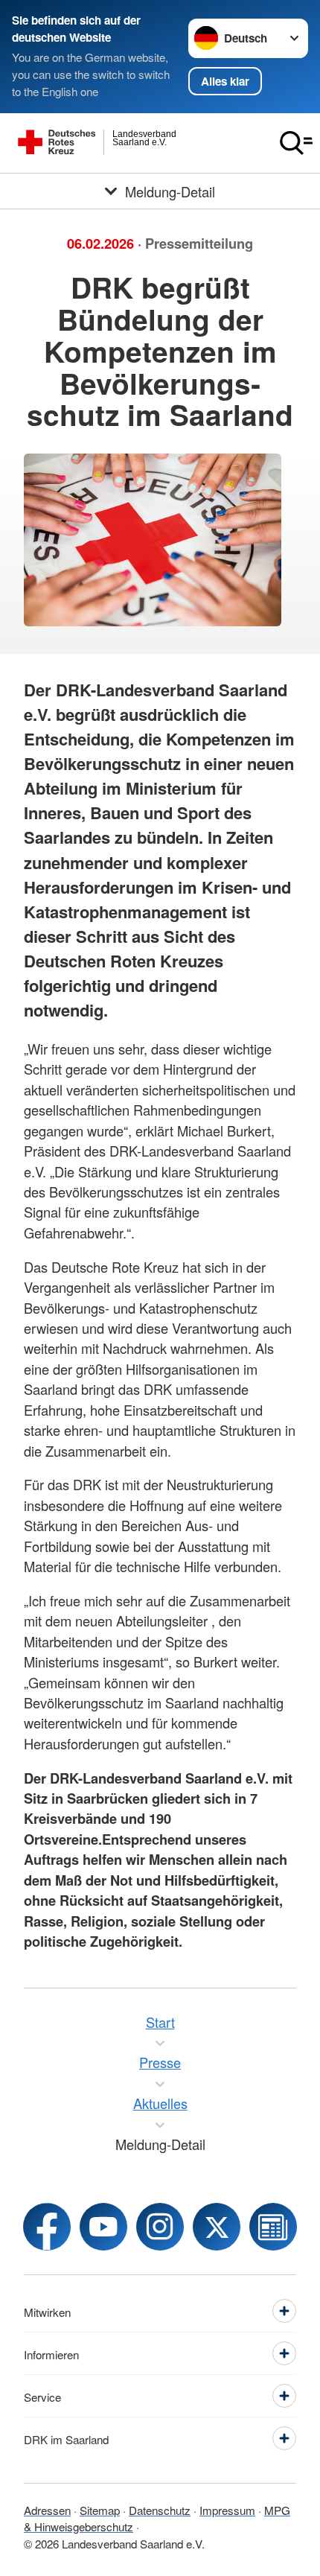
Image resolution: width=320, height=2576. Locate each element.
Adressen (47, 2510)
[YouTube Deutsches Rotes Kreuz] (103, 2227)
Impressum (227, 2510)
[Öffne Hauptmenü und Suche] (296, 143)
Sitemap (100, 2510)
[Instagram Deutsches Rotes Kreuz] (160, 2227)
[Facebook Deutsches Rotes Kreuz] (47, 2227)
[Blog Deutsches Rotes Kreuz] (273, 2227)
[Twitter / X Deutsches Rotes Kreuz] (217, 2227)
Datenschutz (160, 2510)
